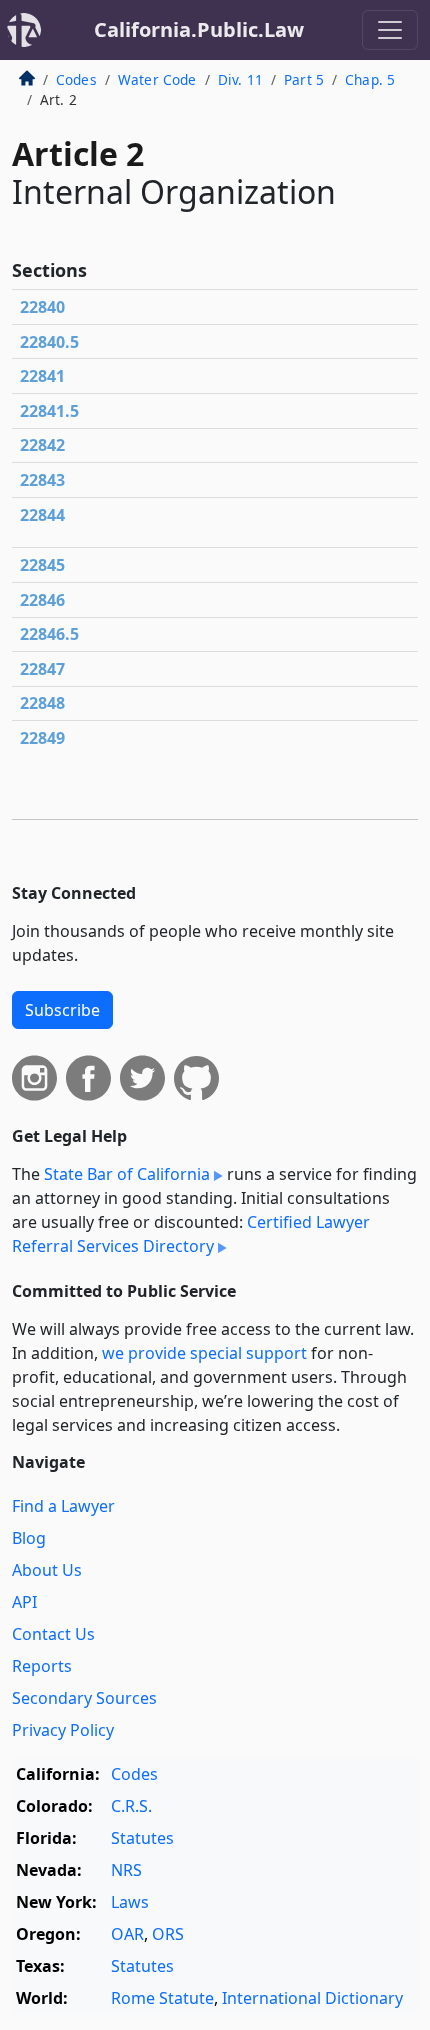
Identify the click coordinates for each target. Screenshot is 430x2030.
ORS (168, 1934)
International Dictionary (312, 1998)
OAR (127, 1934)
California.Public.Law (199, 29)
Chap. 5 (370, 79)
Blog (29, 1538)
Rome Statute (162, 1998)
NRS (126, 1870)
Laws (130, 1902)
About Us (47, 1570)
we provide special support (204, 1353)
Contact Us (53, 1634)
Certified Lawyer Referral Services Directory (191, 1234)
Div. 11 (240, 79)
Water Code (157, 79)
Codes (76, 79)
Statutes (142, 1838)
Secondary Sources (84, 1698)
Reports (42, 1666)
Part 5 (304, 79)
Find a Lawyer (63, 1506)
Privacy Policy (63, 1730)
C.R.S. (131, 1806)
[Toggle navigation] (390, 30)
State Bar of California (127, 1174)
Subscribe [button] (62, 1010)
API (24, 1602)
